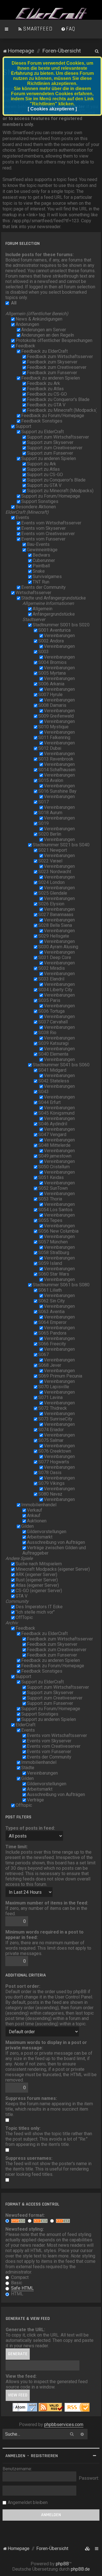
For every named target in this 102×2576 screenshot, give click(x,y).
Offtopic (24, 1805)
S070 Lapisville (54, 1387)
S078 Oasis (50, 1473)
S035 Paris (49, 1000)
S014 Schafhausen (57, 770)
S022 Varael (50, 861)
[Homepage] (51, 14)
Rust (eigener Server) (37, 1580)
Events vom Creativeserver (48, 534)
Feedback (25, 346)
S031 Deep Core (55, 957)
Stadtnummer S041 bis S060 (61, 1065)
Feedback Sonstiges (42, 421)
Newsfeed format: (25, 2215)
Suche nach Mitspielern (39, 1564)
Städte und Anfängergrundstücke (54, 598)
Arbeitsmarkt (40, 1537)
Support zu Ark (42, 464)
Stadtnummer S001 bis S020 (61, 625)
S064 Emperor (52, 1322)
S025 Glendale (53, 893)
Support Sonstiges (40, 501)
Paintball (41, 566)
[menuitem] (35, 29)
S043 (43, 1092)
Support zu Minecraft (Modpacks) (60, 491)
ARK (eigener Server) (36, 1574)
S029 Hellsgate (54, 936)
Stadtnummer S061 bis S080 (61, 1285)
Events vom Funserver (43, 539)
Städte (28, 1768)
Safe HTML (22, 2288)
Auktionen (37, 1521)
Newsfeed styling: (25, 2229)
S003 (43, 652)
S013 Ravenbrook (56, 759)
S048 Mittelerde (54, 1145)
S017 (43, 802)
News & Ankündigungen (39, 319)
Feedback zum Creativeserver (57, 367)
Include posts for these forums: (40, 255)
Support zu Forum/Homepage (51, 496)
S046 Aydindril (53, 1124)
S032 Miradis (52, 968)
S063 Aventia (51, 1312)
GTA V (22, 1596)
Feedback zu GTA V (46, 405)
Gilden (27, 1526)
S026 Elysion (51, 904)
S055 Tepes (50, 1220)
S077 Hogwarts (54, 1462)
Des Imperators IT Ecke (39, 1607)
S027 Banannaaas (56, 915)
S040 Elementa (53, 1054)
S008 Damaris (52, 705)
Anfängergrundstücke (54, 614)
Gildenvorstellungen (47, 1532)
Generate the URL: (25, 2330)
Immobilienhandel (39, 1505)
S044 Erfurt (49, 1102)
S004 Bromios (52, 662)
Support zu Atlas (43, 469)
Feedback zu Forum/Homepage (53, 416)
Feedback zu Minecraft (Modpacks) (62, 410)
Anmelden (15, 2456)
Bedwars (41, 555)
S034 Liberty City (55, 990)
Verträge (35, 1800)
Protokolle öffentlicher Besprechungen (54, 340)
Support (23, 426)
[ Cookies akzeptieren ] (52, 109)
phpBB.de (80, 2569)
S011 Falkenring (54, 737)
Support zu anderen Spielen (49, 458)
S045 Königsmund (56, 1113)
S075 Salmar (51, 1440)
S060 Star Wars (54, 1274)
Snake (39, 571)
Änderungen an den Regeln (48, 335)
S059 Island (50, 1263)
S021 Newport (53, 850)
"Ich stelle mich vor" (35, 1612)
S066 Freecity (52, 1344)
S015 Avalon (51, 780)
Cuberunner (44, 560)
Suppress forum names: (31, 2098)
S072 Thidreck (53, 1408)
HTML (17, 2294)
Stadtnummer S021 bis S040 (61, 845)
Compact (19, 2277)
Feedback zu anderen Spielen (51, 378)
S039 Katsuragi (53, 1043)
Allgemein (42, 609)
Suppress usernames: (29, 2158)
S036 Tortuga (51, 1011)
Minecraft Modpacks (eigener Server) (53, 1569)
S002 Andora (51, 641)
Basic (16, 2283)
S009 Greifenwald (56, 716)
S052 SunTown (53, 1188)
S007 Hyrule (50, 695)
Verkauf (35, 1510)
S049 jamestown (55, 1156)
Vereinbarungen (59, 636)
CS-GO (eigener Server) (39, 1591)
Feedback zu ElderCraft (44, 351)
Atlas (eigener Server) (37, 1585)
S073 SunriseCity (55, 1419)
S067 (43, 1355)
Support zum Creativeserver (55, 448)
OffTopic (24, 1617)
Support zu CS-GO (45, 475)
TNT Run (41, 582)
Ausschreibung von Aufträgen (56, 1542)
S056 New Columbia (58, 1231)
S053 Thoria (50, 1199)
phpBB (62, 2564)
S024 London (51, 882)
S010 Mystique (53, 727)
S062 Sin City (52, 1301)
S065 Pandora (52, 1333)
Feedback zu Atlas (45, 389)
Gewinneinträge (42, 550)
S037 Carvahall (53, 1022)
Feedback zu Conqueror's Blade (58, 399)
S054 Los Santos (55, 1210)
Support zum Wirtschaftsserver (58, 437)
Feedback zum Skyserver (52, 362)
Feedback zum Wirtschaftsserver (60, 357)
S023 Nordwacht (55, 872)
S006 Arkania (51, 684)
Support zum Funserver (50, 453)
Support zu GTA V (44, 485)
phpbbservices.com (64, 2424)
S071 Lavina (50, 1397)
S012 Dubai (50, 748)
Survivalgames (47, 577)
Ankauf (34, 1515)
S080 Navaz (50, 1494)
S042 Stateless (54, 1081)
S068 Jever (50, 1365)
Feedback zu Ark (43, 383)
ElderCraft (25, 1725)
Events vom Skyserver (43, 528)
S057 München (53, 1242)
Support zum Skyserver (50, 442)
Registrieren (44, 2456)
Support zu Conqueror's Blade (56, 480)
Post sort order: (23, 1986)
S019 (43, 823)
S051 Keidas (51, 1177)
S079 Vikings (51, 1483)
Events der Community (43, 587)
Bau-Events (38, 544)
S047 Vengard (52, 1135)
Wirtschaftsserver (33, 593)
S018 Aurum (50, 813)
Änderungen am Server (44, 330)
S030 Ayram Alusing (58, 947)
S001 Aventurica (54, 630)
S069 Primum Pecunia (60, 1376)
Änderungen (27, 324)
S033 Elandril (51, 979)
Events (22, 517)
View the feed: (21, 2376)
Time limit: (17, 1847)
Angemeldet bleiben (28, 2502)
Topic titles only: (23, 2128)
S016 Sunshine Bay (57, 791)
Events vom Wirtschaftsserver (51, 523)
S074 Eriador (51, 1430)
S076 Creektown (55, 1451)
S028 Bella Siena (55, 925)
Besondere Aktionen (36, 507)
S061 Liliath (50, 1290)
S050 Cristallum (54, 1167)
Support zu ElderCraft (42, 432)
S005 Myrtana (52, 673)
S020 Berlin (50, 834)
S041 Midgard (52, 1070)
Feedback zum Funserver (52, 373)
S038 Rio (47, 1033)
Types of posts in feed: (30, 1828)
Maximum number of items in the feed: (47, 1903)
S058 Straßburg (54, 1253)
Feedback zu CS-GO (47, 394)
